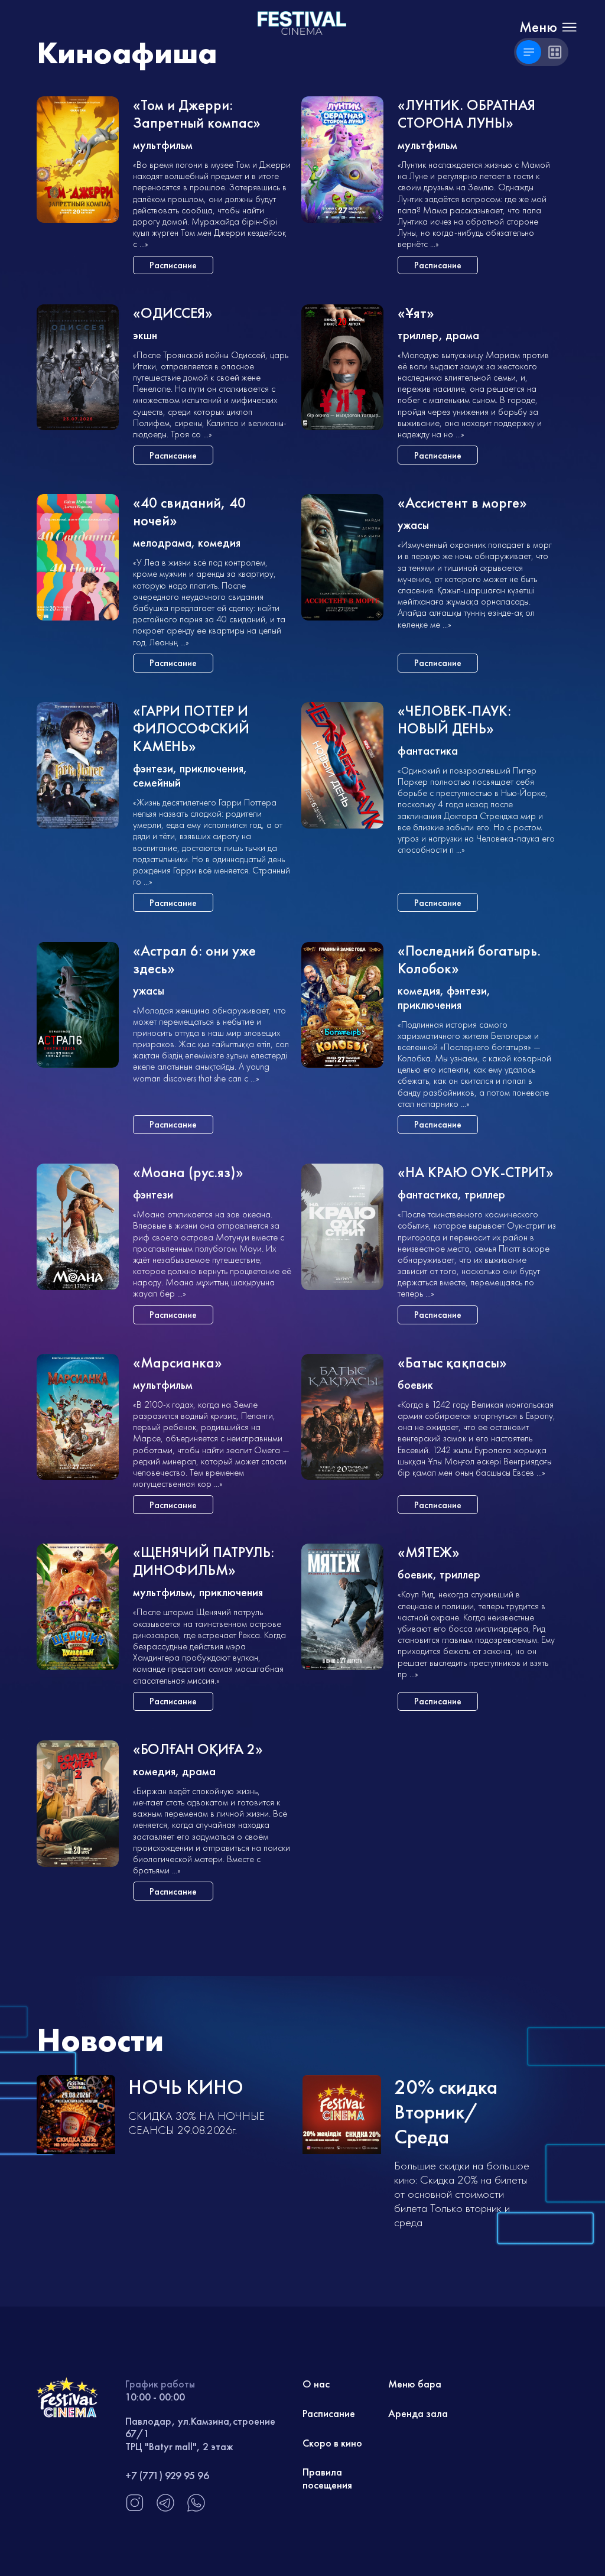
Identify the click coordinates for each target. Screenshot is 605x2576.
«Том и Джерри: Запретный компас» (197, 114)
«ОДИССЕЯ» (173, 314)
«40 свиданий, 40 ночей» (189, 512)
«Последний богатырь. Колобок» (469, 960)
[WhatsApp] (196, 2509)
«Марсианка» (178, 1363)
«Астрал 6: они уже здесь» (194, 960)
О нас (316, 2384)
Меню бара (415, 2384)
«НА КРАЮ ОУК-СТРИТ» (476, 1173)
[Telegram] (165, 2509)
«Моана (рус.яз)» (188, 1173)
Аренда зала (418, 2413)
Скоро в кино (332, 2443)
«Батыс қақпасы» (452, 1363)
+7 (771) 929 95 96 (167, 2475)
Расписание (329, 2413)
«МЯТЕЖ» (429, 1553)
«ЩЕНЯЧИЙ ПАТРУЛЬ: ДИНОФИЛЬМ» (204, 1562)
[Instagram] (135, 2509)
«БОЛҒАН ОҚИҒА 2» (198, 1750)
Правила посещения (327, 2478)
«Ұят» (416, 314)
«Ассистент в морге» (462, 503)
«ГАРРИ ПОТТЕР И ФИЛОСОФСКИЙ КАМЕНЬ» (191, 729)
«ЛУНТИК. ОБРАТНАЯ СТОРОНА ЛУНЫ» (466, 114)
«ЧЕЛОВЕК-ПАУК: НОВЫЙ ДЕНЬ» (454, 720)
